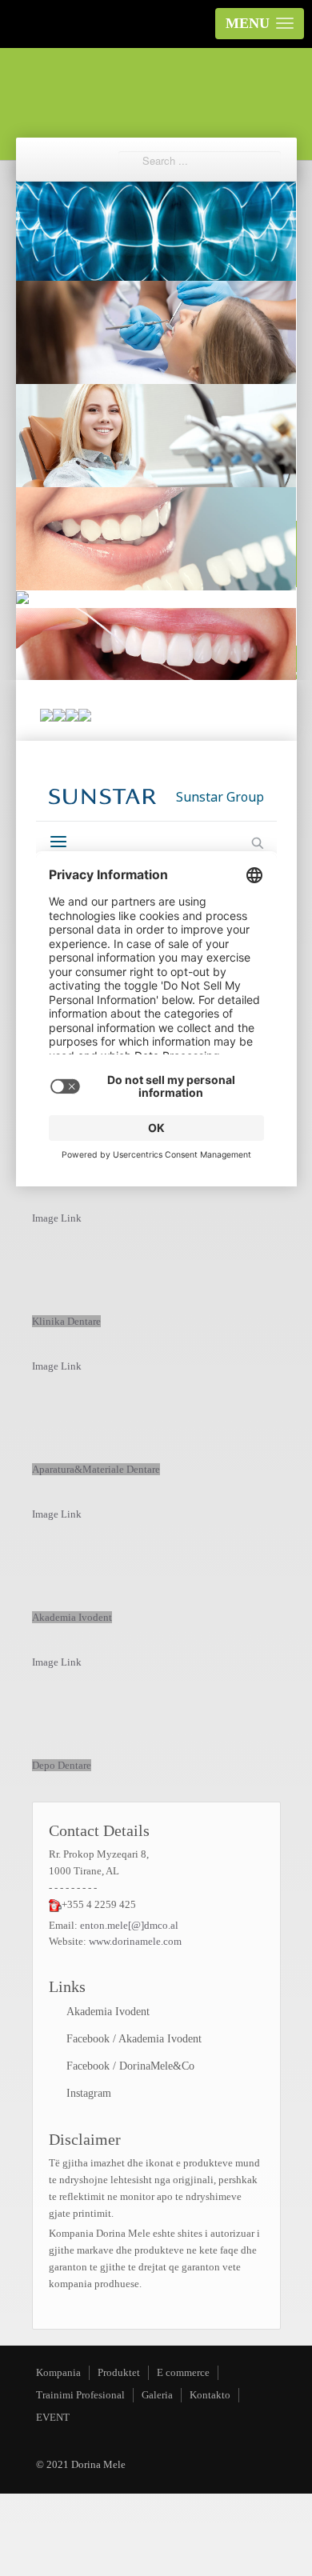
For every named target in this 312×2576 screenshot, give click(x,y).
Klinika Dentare (66, 1321)
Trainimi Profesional (80, 2395)
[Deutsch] (72, 716)
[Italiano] (85, 716)
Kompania (58, 2372)
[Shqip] (46, 716)
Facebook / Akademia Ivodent (134, 2039)
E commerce (183, 2372)
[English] (59, 716)
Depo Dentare (62, 1765)
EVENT (53, 2417)
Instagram (89, 2093)
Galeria (157, 2395)
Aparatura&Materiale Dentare (96, 1469)
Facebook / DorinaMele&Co (130, 2066)
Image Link (57, 1218)
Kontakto (210, 2395)
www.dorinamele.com (135, 1941)
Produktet (119, 2372)
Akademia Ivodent (72, 1617)
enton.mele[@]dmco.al (129, 1925)
